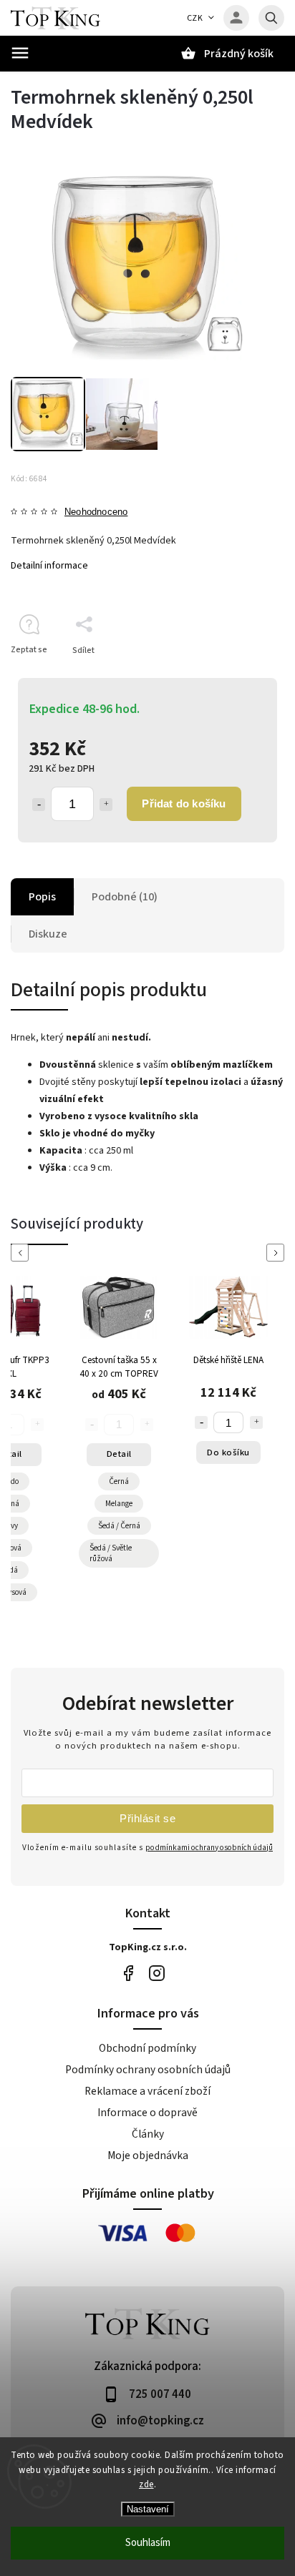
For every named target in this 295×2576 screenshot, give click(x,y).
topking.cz (156, 1973)
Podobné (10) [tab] (125, 897)
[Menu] (20, 53)
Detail (119, 1454)
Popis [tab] (42, 897)
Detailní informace (49, 566)
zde (146, 2484)
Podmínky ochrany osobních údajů (148, 2070)
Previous (22, 1253)
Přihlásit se (147, 1818)
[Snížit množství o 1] (39, 805)
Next (278, 1253)
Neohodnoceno (96, 512)
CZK (195, 18)
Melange (119, 1504)
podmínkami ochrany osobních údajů (209, 1848)
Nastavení (148, 2509)
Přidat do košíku (184, 803)
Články (148, 2134)
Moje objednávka (148, 2155)
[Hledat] (271, 18)
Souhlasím (148, 2543)
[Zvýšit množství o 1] (106, 805)
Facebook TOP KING (128, 1973)
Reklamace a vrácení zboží (147, 2091)
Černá (119, 1481)
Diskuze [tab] (48, 934)
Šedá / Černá (119, 1526)
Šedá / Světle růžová (111, 1553)
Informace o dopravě (147, 2113)
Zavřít (240, 675)
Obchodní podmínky (147, 2048)
